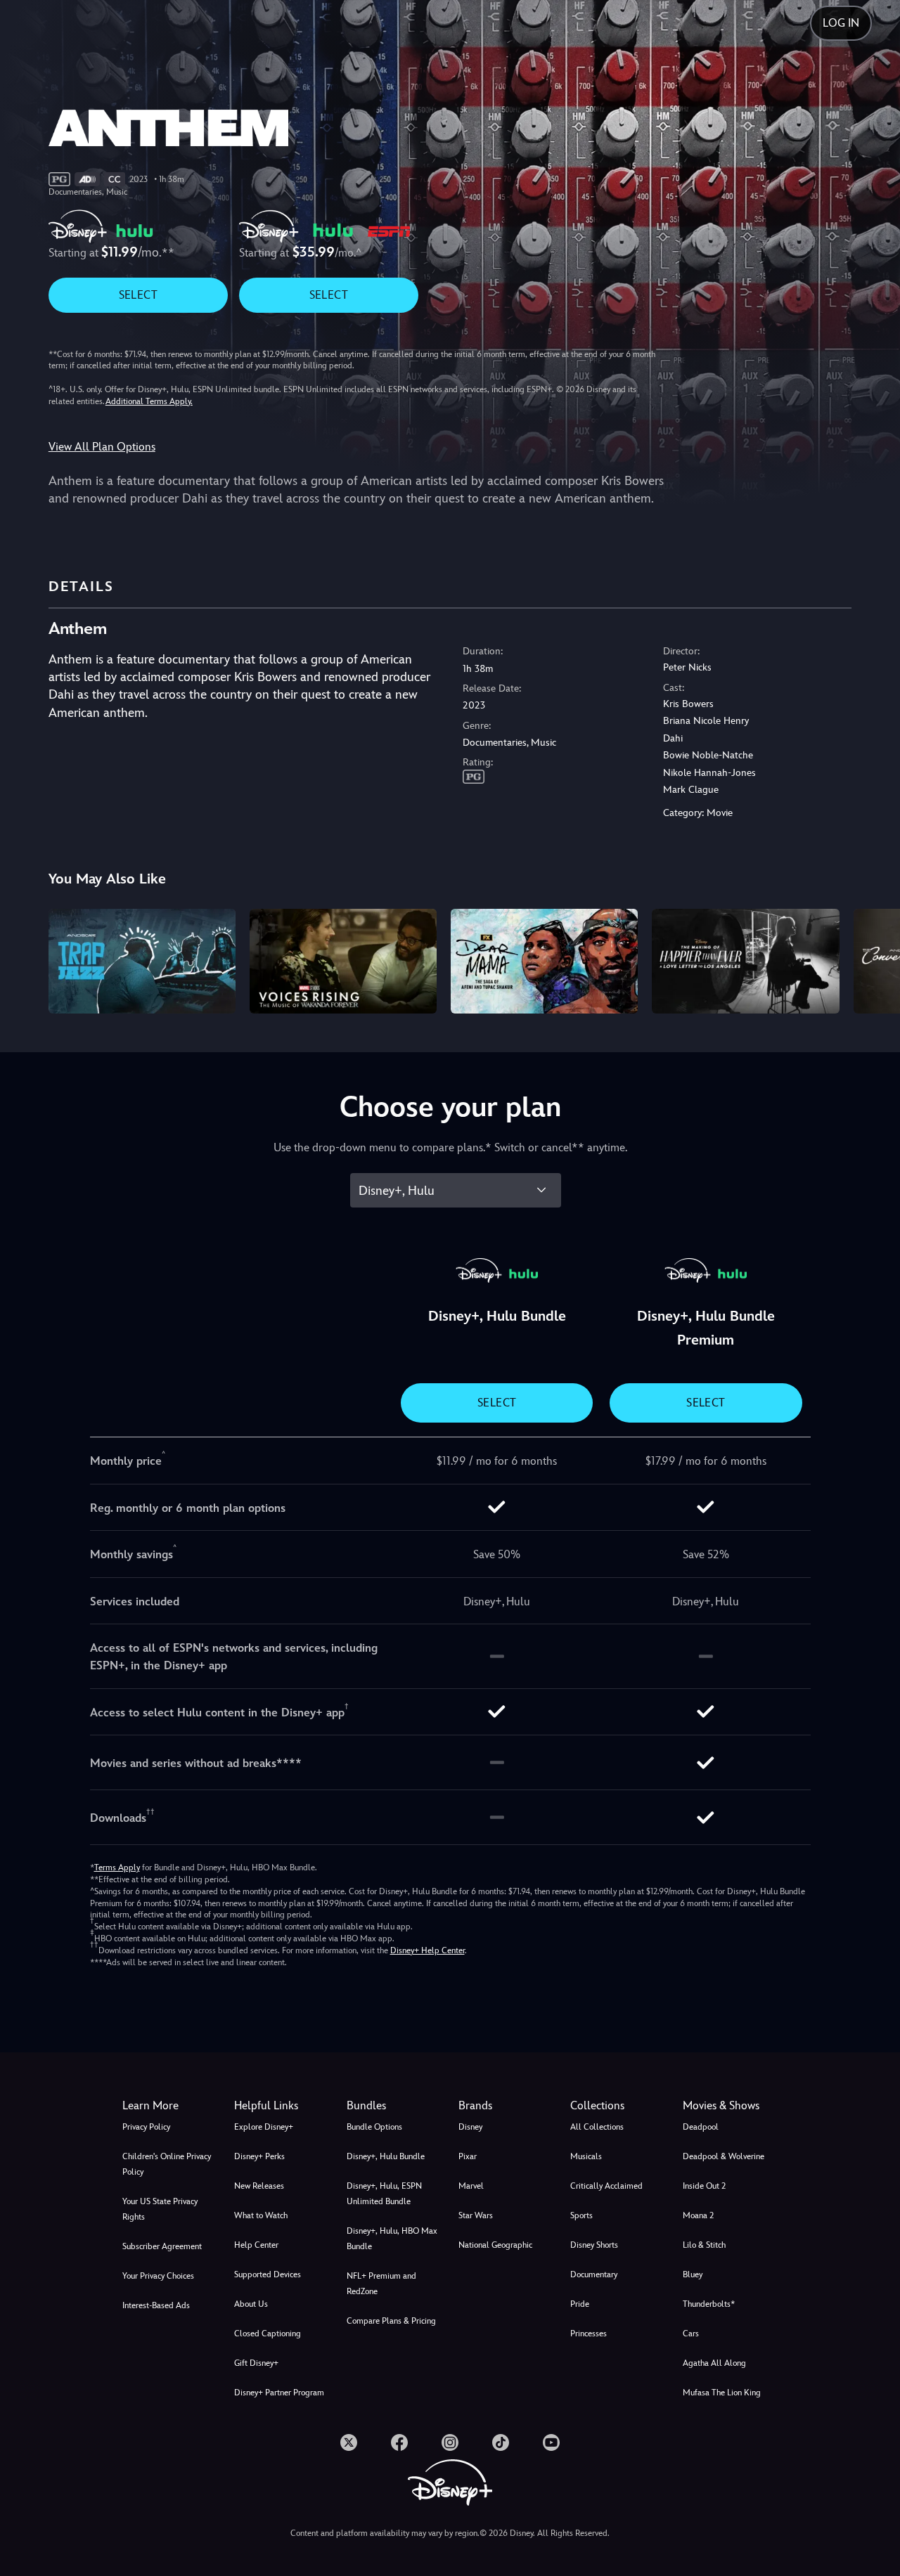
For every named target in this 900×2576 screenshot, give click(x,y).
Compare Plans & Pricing (391, 2321)
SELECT (138, 295)
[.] (349, 2442)
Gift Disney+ (256, 2363)
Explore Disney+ (264, 2127)
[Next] (873, 959)
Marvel (471, 2186)
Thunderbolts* (709, 2304)
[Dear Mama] (544, 962)
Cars (691, 2334)
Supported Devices (268, 2274)
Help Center (256, 2245)
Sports (581, 2215)
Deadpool (701, 2127)
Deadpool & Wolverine (724, 2156)
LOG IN (841, 23)
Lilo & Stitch (704, 2245)
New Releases (259, 2186)
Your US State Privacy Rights (160, 2209)
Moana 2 (698, 2215)
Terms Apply (117, 1868)
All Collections (597, 2127)
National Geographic (495, 2245)
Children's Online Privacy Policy (167, 2164)
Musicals (586, 2156)
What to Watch (261, 2215)
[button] (282, 2106)
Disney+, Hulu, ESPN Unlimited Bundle (384, 2194)
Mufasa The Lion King (722, 2393)
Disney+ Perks (259, 2156)
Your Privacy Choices (158, 2276)
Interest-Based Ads (156, 2305)
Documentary (594, 2274)
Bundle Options (374, 2127)
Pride (580, 2304)
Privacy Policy (146, 2127)
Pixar (468, 2156)
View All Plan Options (102, 447)
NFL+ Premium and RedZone (381, 2284)
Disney (470, 2127)
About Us (251, 2304)
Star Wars (476, 2215)
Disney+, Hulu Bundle (386, 2156)
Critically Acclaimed (606, 2186)
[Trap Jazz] (142, 962)
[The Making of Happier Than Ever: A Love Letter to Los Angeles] (745, 962)
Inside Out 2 (704, 2186)
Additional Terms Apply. (149, 401)
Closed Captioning (268, 2334)
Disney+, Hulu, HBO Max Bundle (392, 2239)
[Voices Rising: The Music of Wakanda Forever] (343, 962)
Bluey (693, 2274)
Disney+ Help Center (427, 1950)
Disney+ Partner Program (279, 2393)
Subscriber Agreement (162, 2246)
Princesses (589, 2334)
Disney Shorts (594, 2245)
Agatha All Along (714, 2363)
